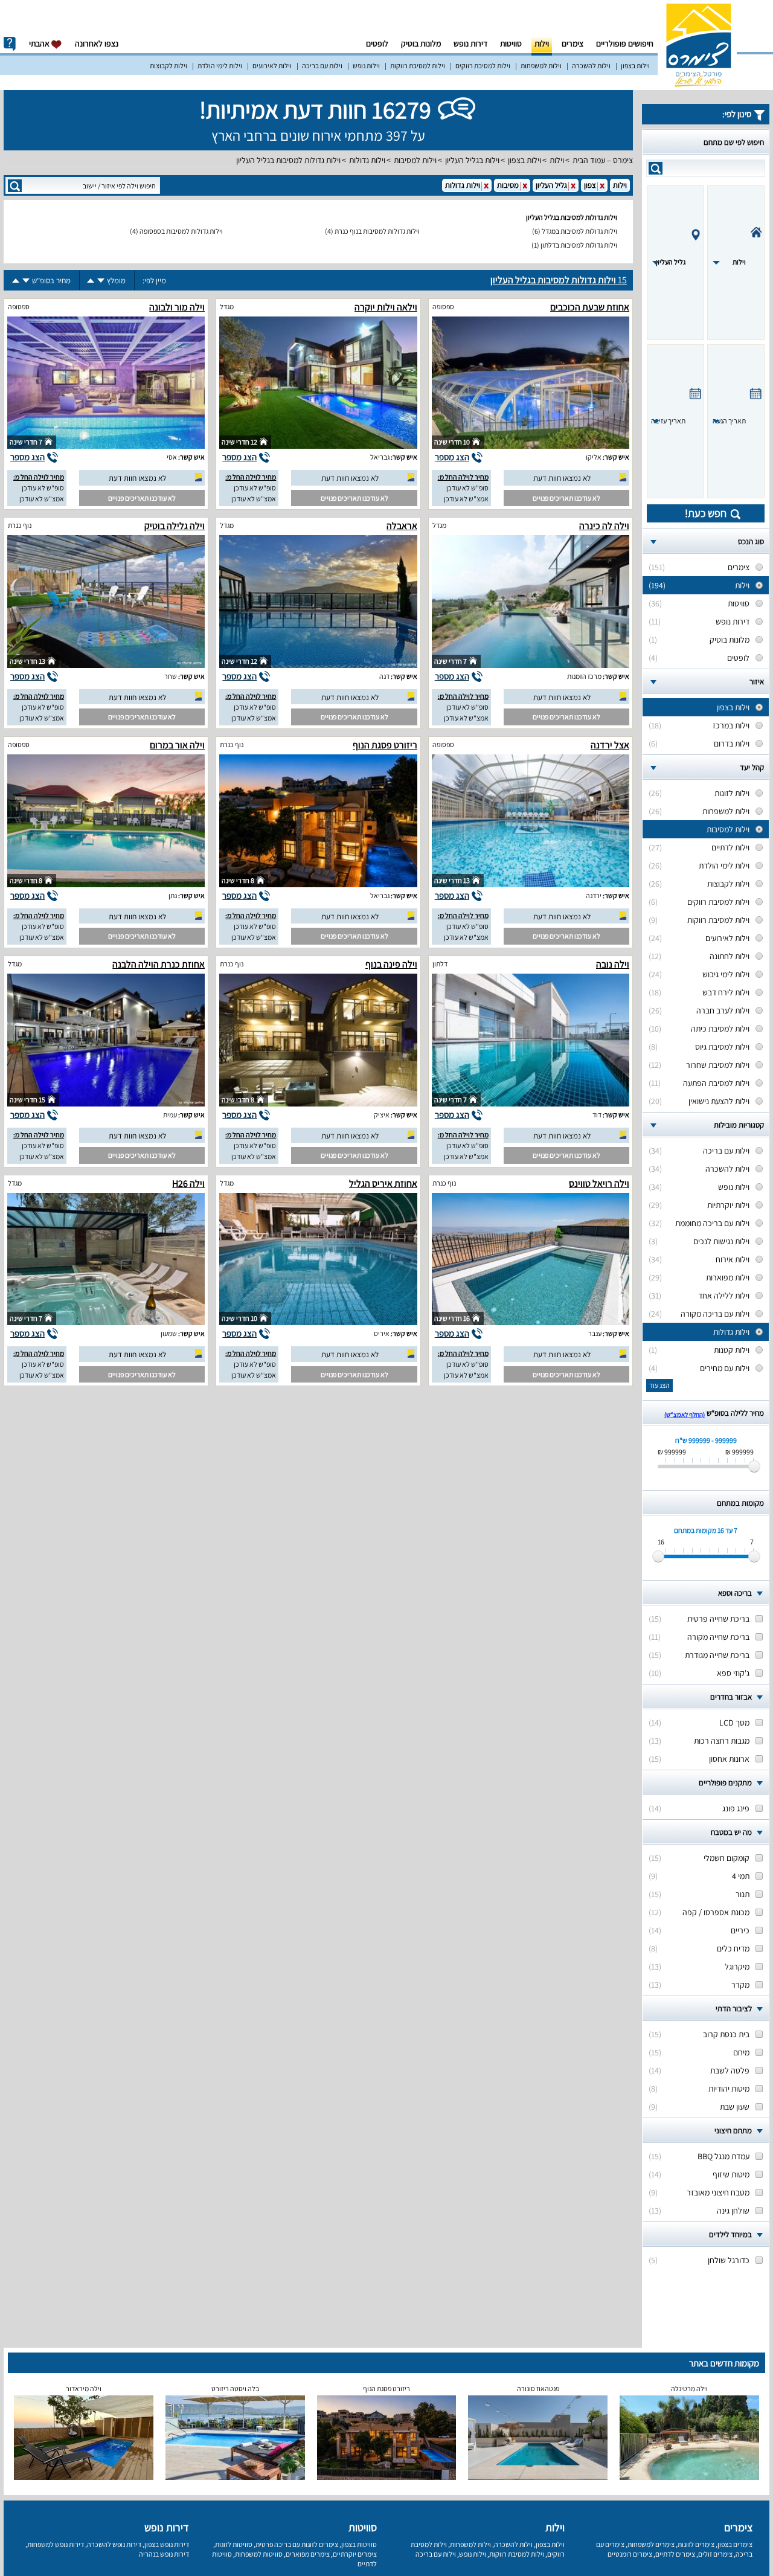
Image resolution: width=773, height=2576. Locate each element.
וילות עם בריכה (322, 66)
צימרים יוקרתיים (355, 2554)
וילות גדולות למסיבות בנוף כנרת (377, 231)
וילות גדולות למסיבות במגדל (579, 231)
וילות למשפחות (541, 66)
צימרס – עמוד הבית (603, 160)
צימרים (573, 43)
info (10, 44)
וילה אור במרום (177, 745)
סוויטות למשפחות (259, 2554)
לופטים (377, 43)
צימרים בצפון (735, 2544)
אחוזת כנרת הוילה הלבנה (159, 964)
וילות (542, 43)
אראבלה (402, 526)
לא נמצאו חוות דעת (562, 478)
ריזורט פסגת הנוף (385, 745)
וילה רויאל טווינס (599, 1184)
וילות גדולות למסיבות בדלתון (579, 245)
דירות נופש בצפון (167, 2544)
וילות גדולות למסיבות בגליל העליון (288, 160)
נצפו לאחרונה (97, 43)
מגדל (227, 307)
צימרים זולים (715, 2554)
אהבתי (40, 43)
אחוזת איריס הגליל (383, 1184)
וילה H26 (188, 1184)
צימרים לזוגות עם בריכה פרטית (297, 2544)
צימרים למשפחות (651, 2544)
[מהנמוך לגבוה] (91, 281)
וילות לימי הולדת (220, 66)
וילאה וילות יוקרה (386, 307)
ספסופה (443, 307)
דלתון (440, 964)
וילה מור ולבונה (177, 307)
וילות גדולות (367, 160)
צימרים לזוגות (696, 2544)
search (656, 168)
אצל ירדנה (610, 745)
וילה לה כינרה (604, 526)
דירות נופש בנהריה (164, 2554)
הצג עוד (659, 1385)
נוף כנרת (20, 525)
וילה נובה (613, 964)
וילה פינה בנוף (391, 964)
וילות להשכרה (591, 66)
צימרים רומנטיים (630, 2554)
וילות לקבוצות (168, 66)
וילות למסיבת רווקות (418, 66)
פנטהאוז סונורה (538, 2388)
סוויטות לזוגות (234, 2544)
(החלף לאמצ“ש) (685, 1415)
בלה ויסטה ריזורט (235, 2388)
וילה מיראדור (84, 2388)
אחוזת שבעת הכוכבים (590, 307)
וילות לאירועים (272, 66)
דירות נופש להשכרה (114, 2544)
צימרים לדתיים (675, 2554)
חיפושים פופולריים (625, 43)
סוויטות (511, 43)
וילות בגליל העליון (472, 160)
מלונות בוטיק (421, 43)
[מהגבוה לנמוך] (101, 281)
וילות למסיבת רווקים (483, 66)
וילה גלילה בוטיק (175, 526)
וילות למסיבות (415, 160)
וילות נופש (366, 66)
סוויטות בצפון (359, 2544)
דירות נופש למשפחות (56, 2544)
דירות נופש (470, 43)
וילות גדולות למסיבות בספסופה (181, 231)
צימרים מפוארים (308, 2554)
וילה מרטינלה (689, 2388)
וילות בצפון (635, 66)
